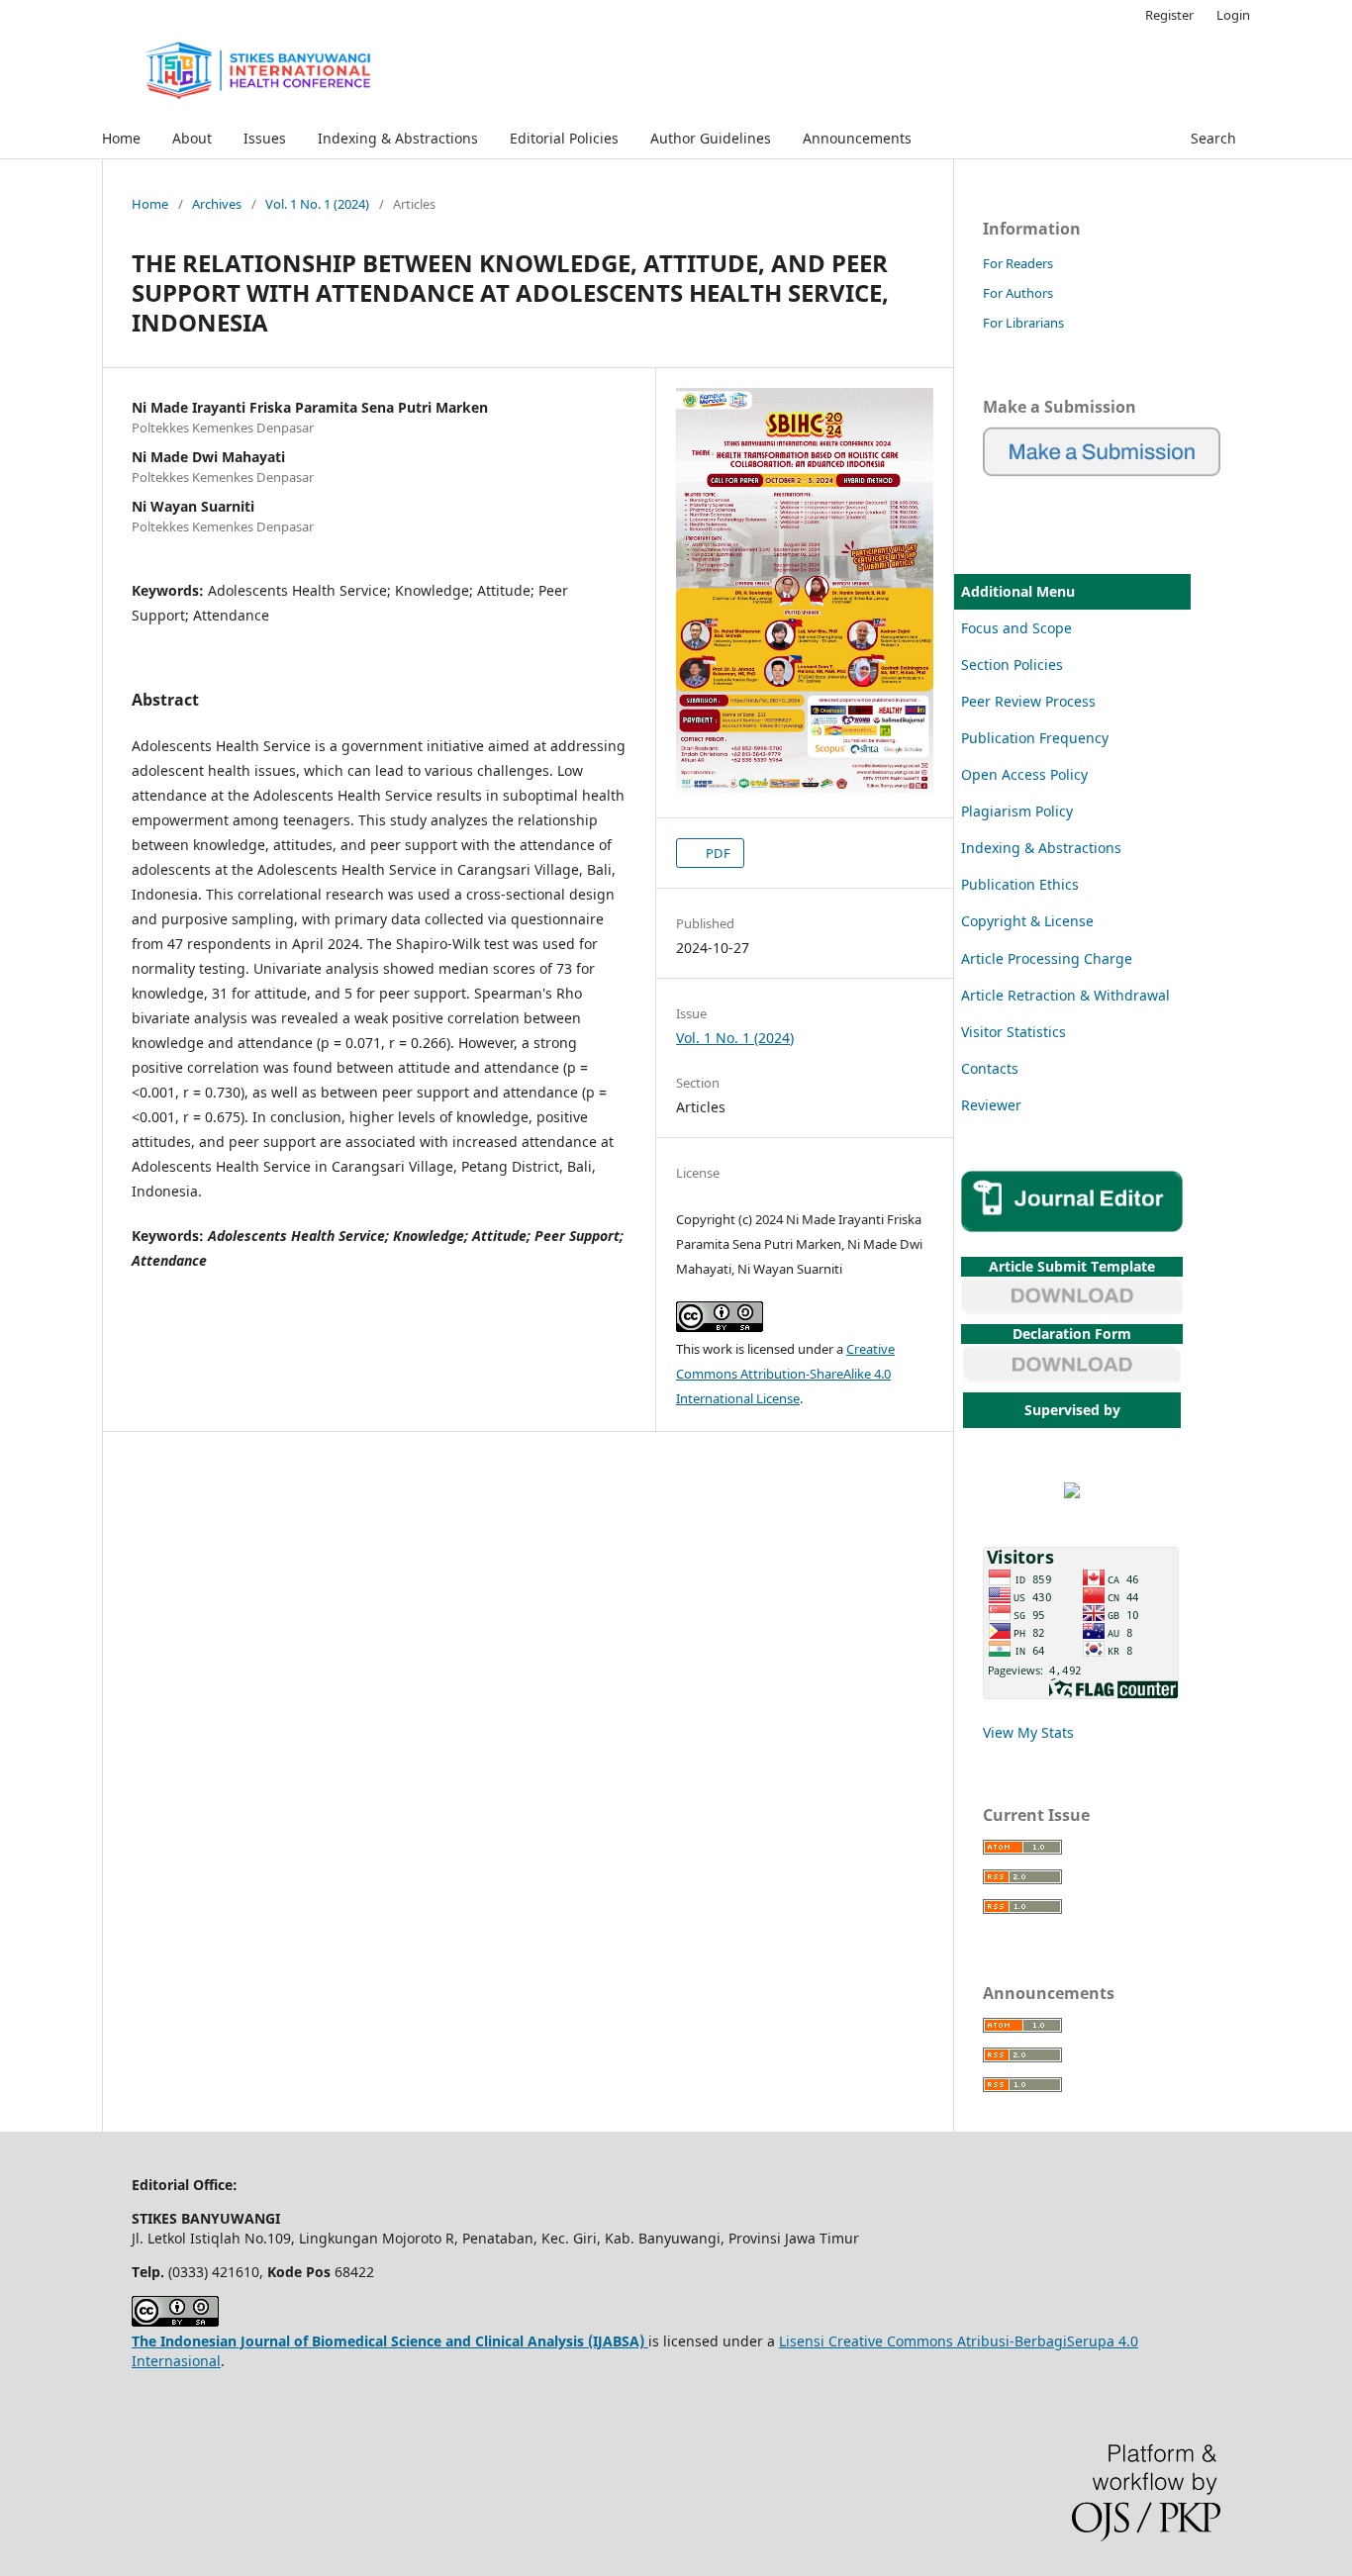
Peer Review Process (1028, 701)
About (192, 138)
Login (1233, 15)
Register (1169, 15)
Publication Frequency (1035, 738)
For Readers (1018, 263)
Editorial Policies (564, 138)
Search (1211, 138)
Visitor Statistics (1014, 1032)
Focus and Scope (1016, 628)
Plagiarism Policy (1017, 811)
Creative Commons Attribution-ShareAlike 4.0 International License (785, 1374)
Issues (265, 138)
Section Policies (1012, 665)
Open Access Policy (1024, 774)
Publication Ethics (1020, 884)
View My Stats (1028, 1732)
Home (121, 138)
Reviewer (991, 1105)
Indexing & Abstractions (398, 138)
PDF (717, 853)
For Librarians (1023, 323)
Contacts (990, 1068)
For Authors (1018, 293)
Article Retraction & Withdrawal (1065, 995)
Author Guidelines (711, 138)
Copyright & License (1027, 921)
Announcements (857, 138)
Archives (217, 204)
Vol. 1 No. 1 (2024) (317, 204)
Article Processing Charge (1047, 958)
